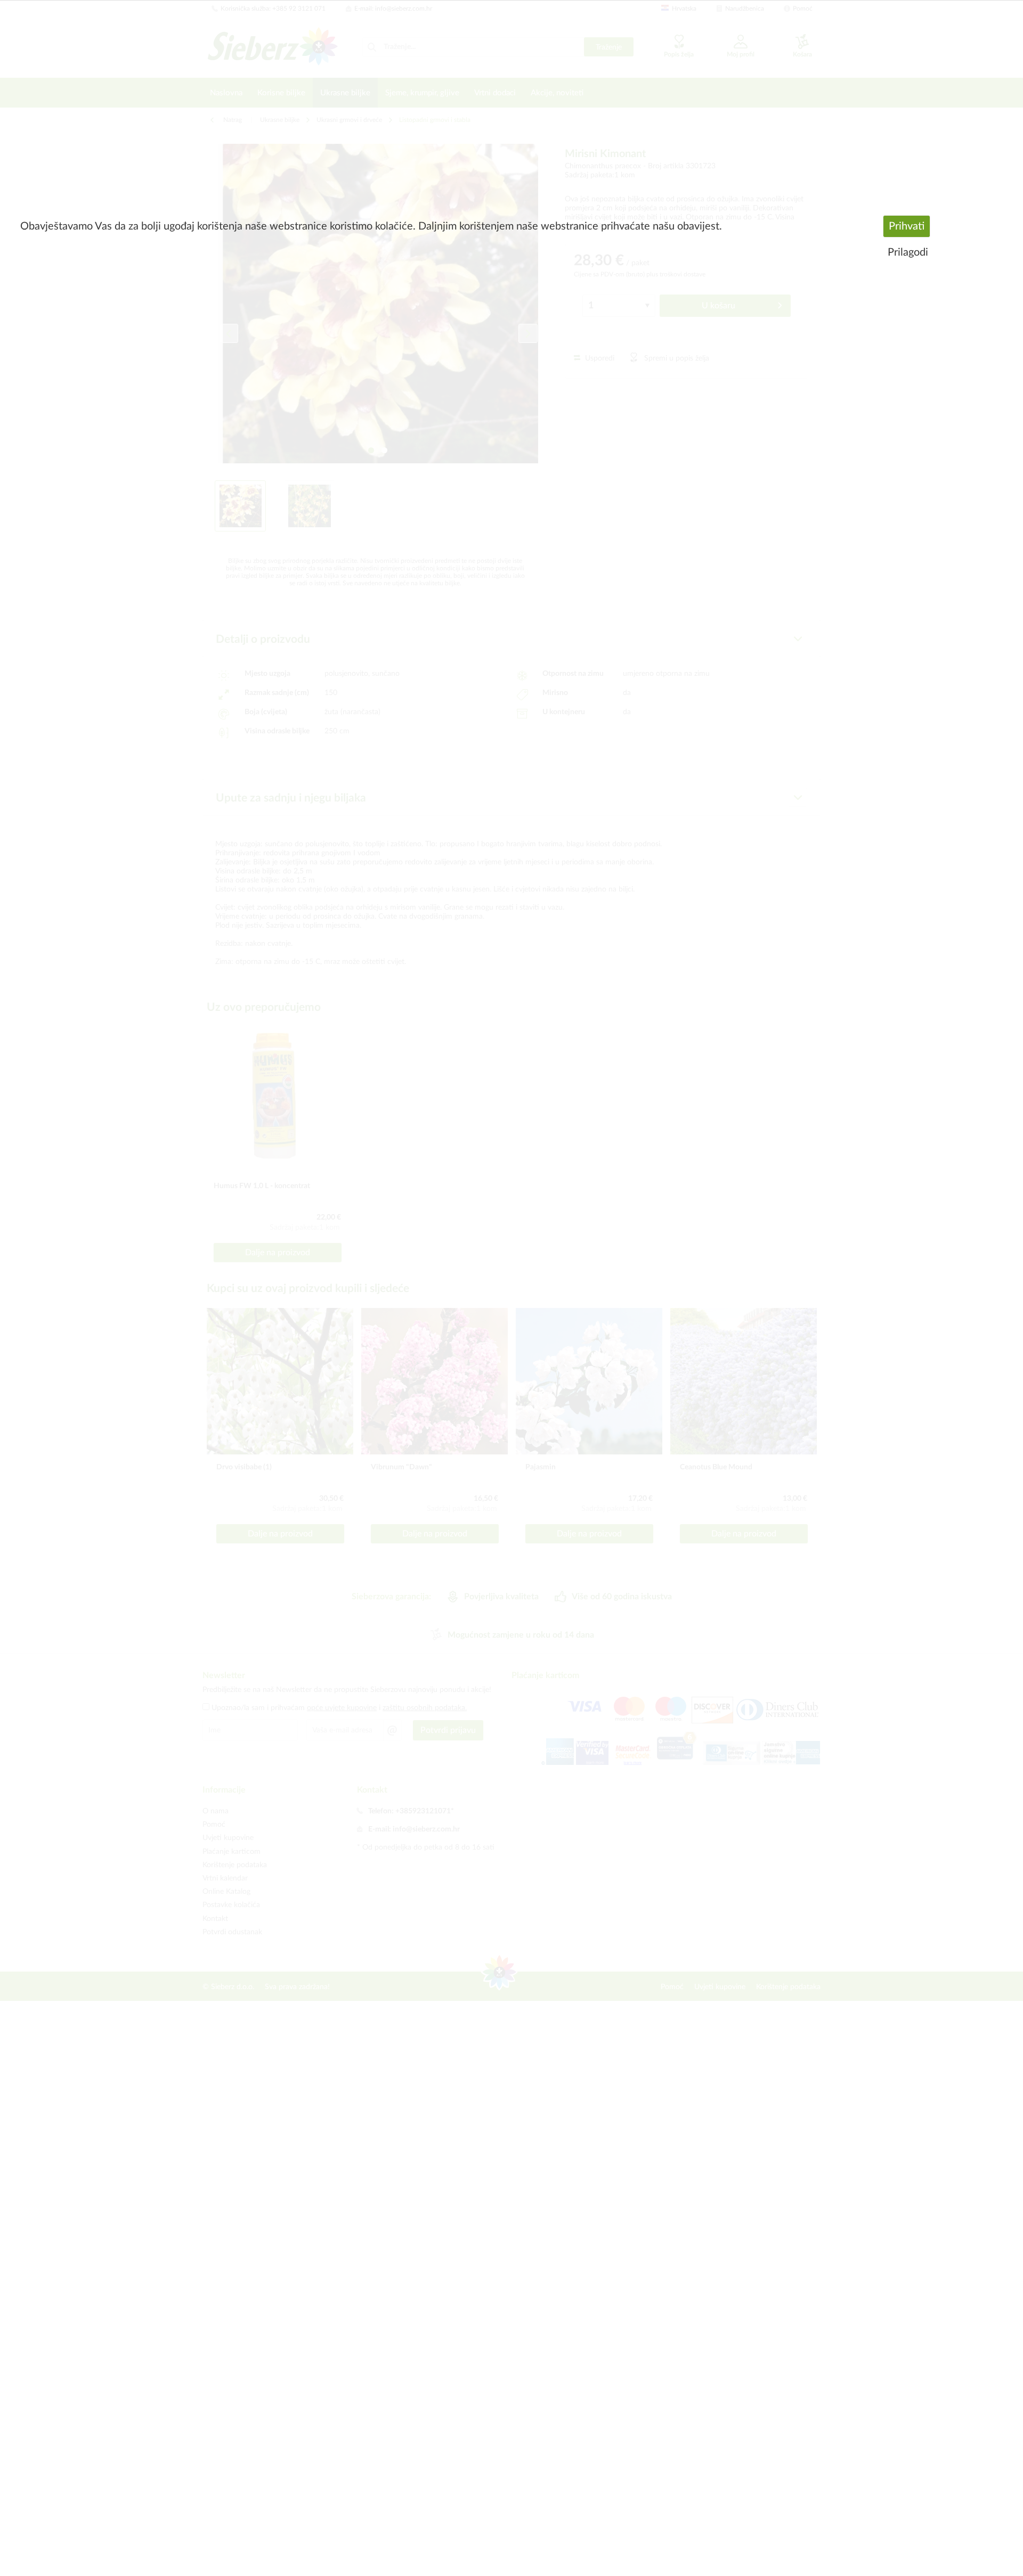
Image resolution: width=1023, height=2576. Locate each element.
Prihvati (907, 226)
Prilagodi (908, 252)
